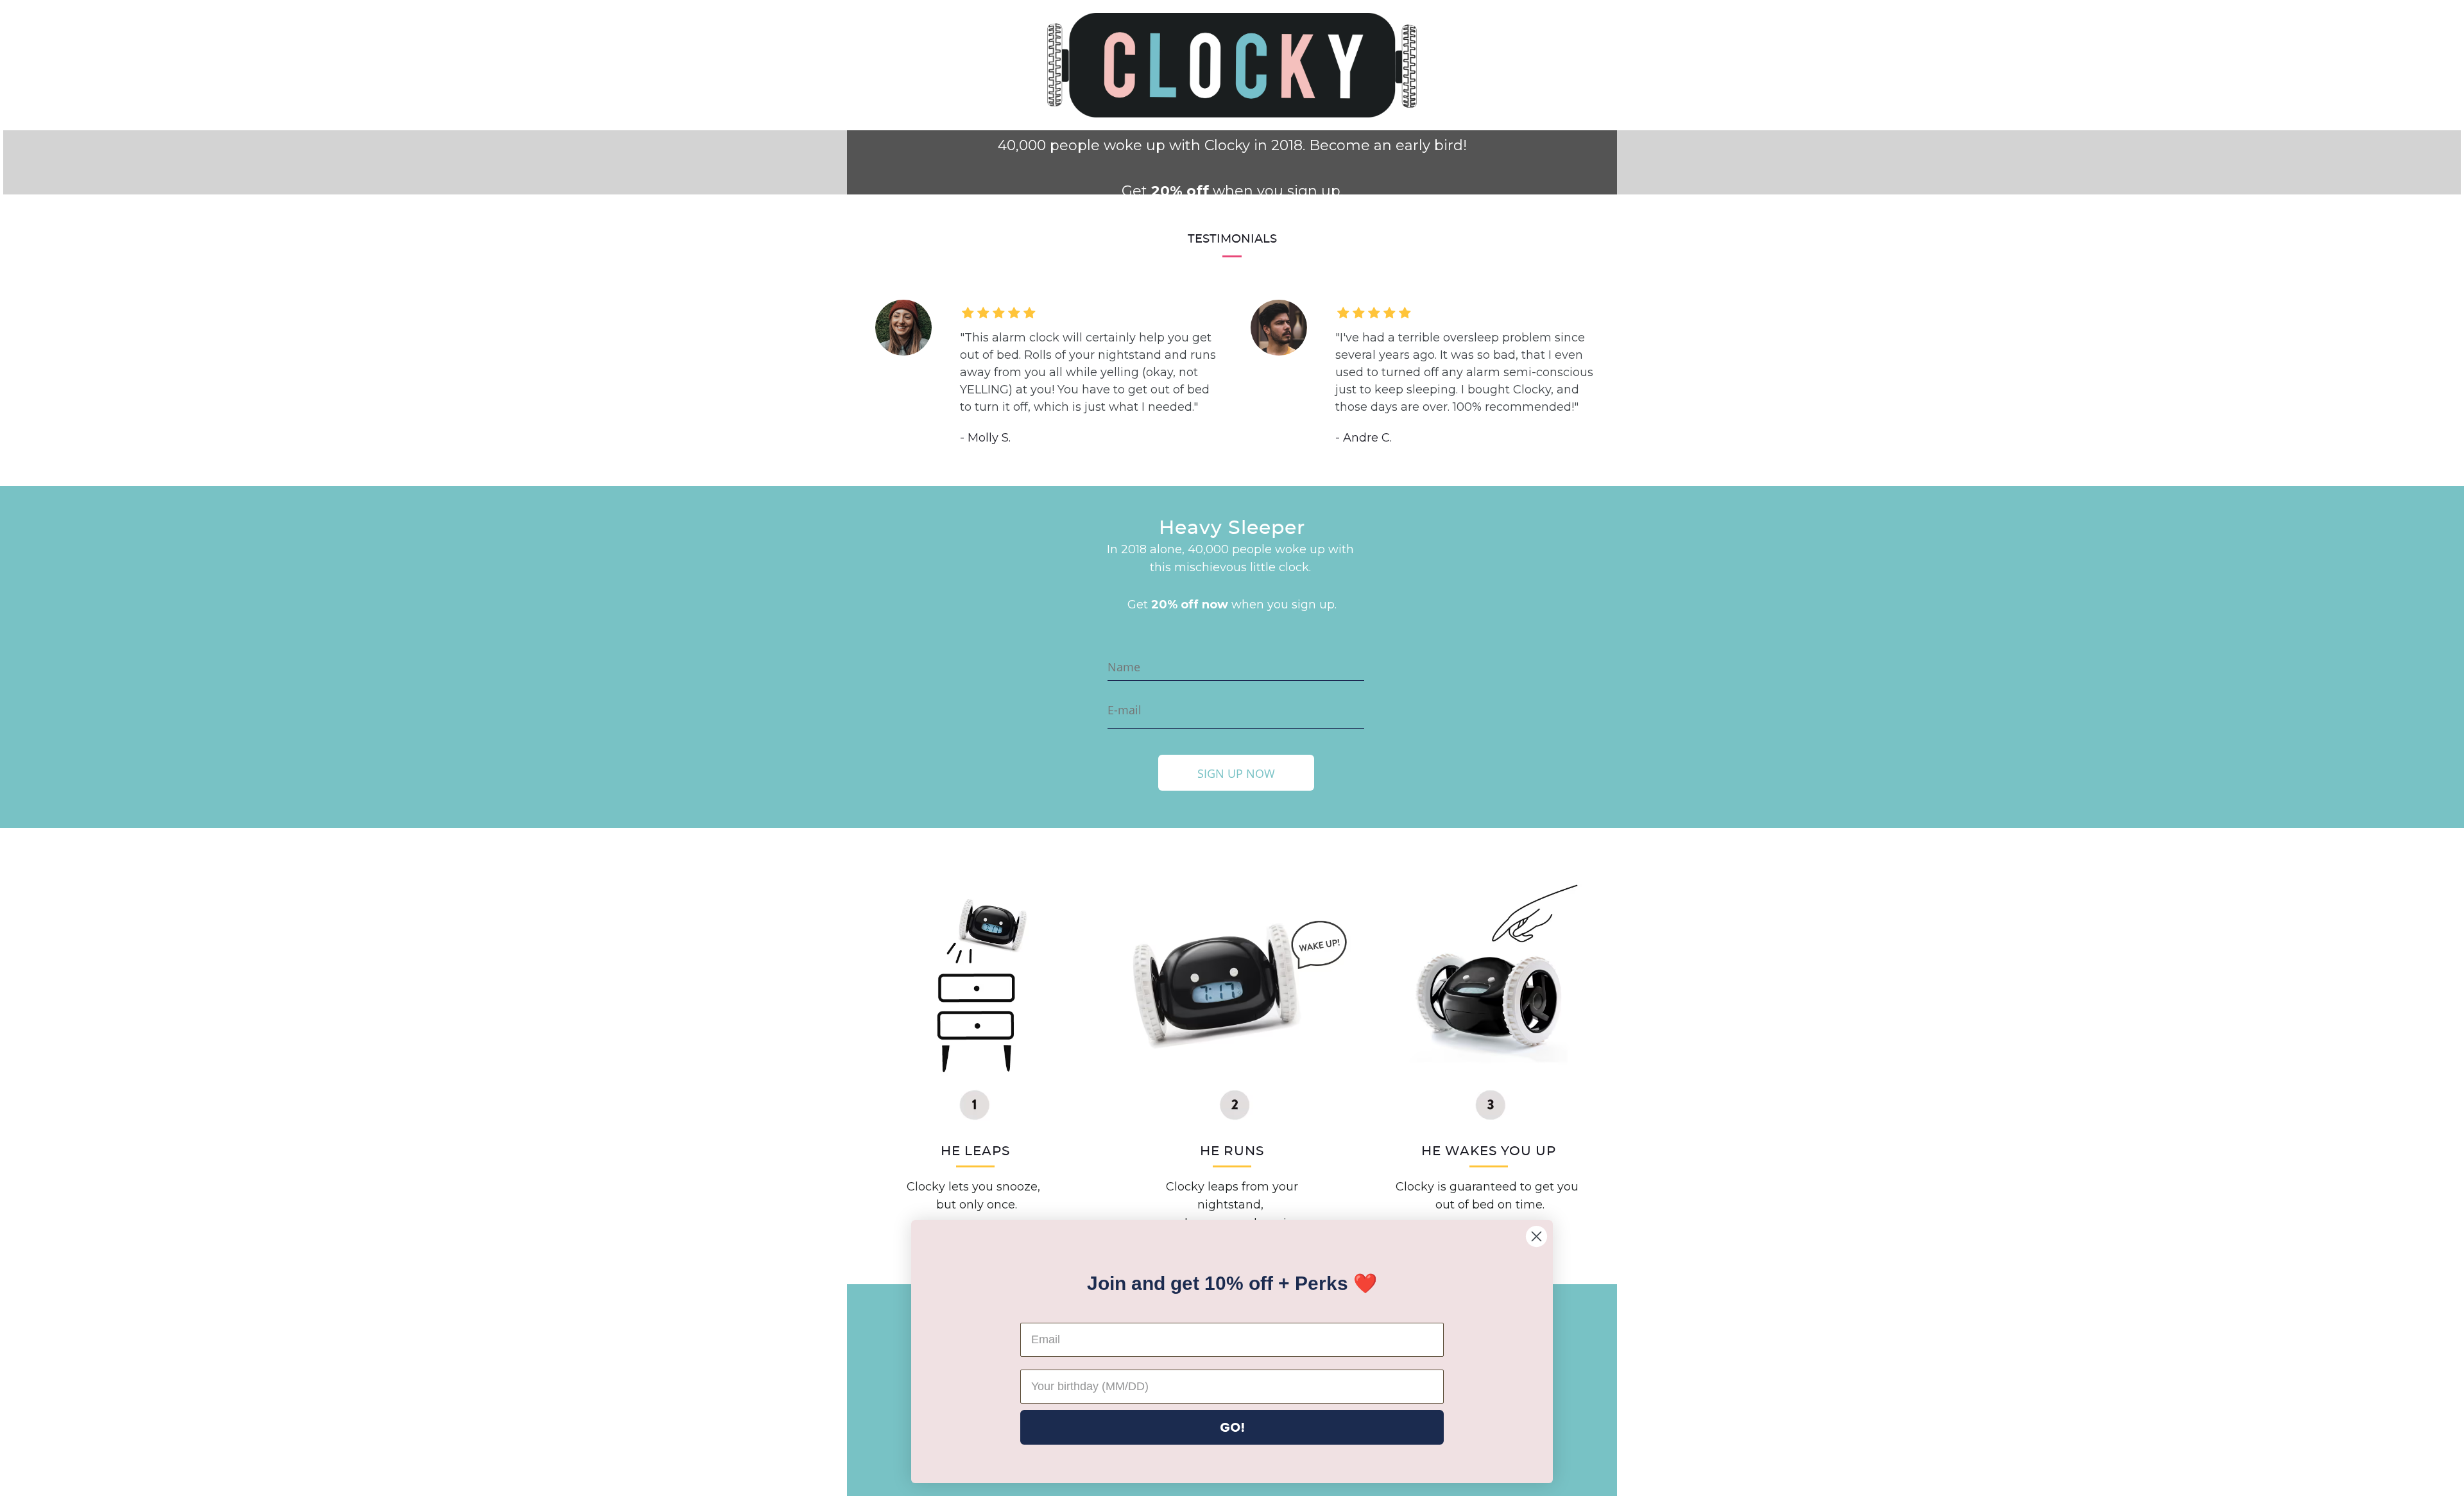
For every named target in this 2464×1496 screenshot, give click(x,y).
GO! (1232, 1427)
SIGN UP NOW (1236, 773)
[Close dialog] (1536, 1236)
